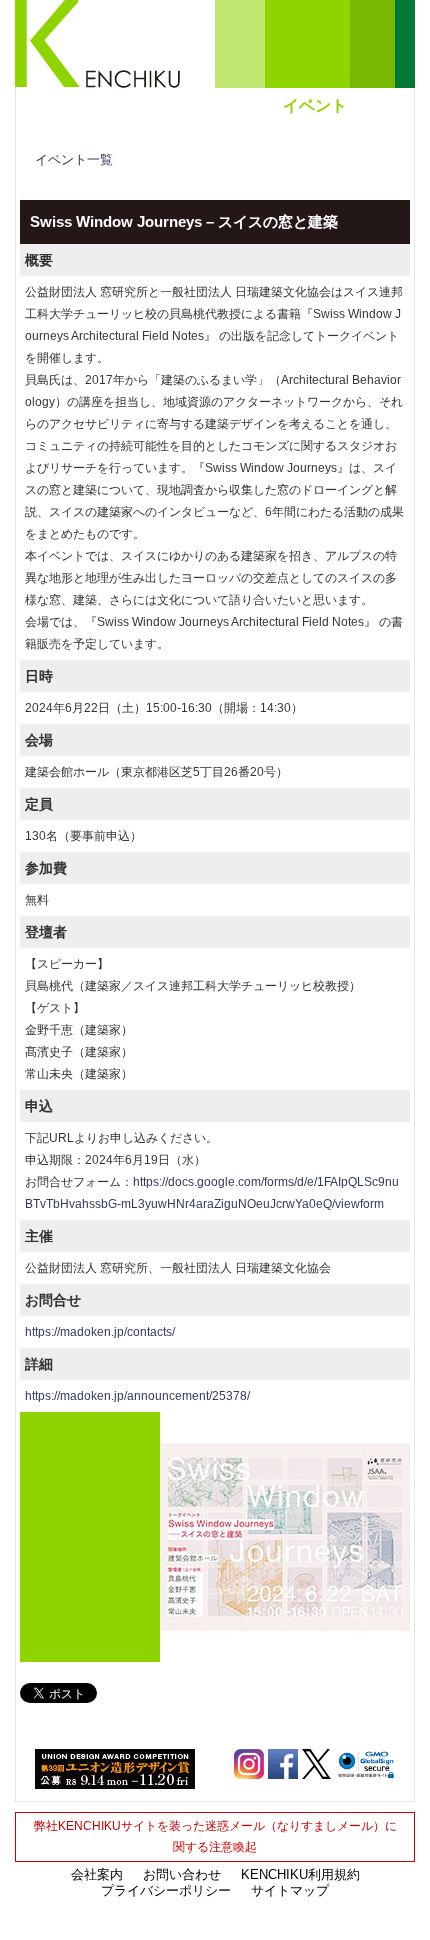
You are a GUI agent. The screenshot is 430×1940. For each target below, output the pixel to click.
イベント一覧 (74, 159)
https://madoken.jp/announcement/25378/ (137, 1396)
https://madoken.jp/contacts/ (100, 1332)
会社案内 (97, 1874)
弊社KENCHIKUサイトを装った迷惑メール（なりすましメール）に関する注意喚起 (215, 1836)
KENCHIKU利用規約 (300, 1874)
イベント (315, 105)
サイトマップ (290, 1890)
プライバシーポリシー (166, 1890)
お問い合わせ (182, 1874)
